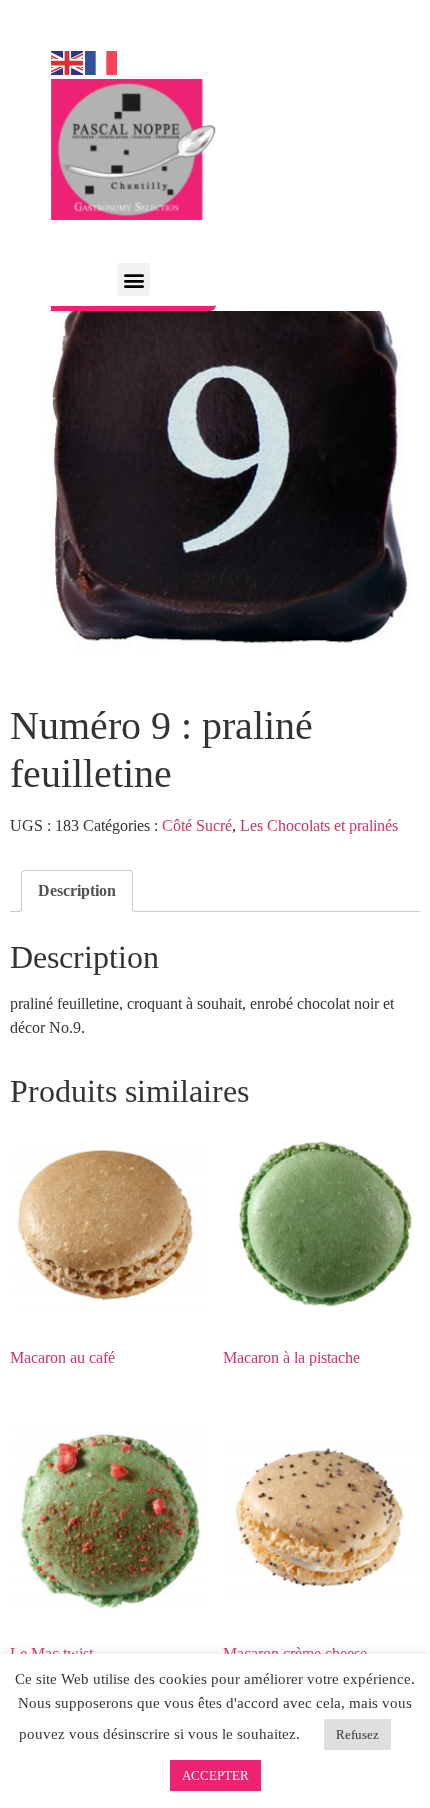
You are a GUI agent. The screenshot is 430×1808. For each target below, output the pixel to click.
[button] (133, 279)
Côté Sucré (197, 825)
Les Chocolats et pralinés (319, 825)
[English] (68, 61)
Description (77, 890)
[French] (102, 61)
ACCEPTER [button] (215, 1775)
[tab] (77, 891)
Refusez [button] (357, 1734)
